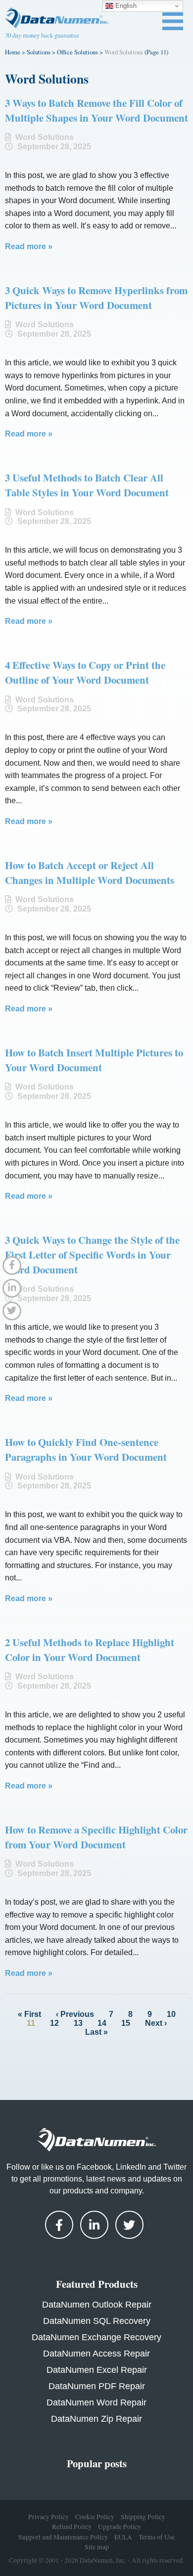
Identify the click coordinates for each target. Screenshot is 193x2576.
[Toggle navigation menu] (173, 21)
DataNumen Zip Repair (96, 2419)
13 (78, 2023)
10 (171, 2014)
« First (29, 2014)
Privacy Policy (48, 2517)
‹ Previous (75, 2014)
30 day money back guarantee (42, 35)
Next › (156, 2023)
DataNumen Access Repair (96, 2354)
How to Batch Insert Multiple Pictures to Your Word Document (94, 1060)
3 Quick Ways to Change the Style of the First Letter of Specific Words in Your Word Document (92, 1255)
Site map (97, 2547)
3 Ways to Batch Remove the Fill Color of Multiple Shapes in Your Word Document (96, 110)
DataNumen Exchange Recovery (96, 2337)
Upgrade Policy (120, 2527)
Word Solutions (45, 137)
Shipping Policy (143, 2517)
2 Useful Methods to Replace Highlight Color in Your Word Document (90, 1650)
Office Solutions (77, 52)
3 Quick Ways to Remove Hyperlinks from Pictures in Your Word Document (96, 298)
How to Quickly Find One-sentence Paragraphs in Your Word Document (86, 1449)
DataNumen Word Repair (96, 2402)
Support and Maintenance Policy (63, 2536)
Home (13, 52)
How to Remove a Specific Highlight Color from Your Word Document (96, 1837)
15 (126, 2023)
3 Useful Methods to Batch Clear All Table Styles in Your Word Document (87, 485)
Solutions (39, 52)
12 (54, 2023)
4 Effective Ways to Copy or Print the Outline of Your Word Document (85, 672)
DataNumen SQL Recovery (97, 2321)
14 (102, 2023)
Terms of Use (157, 2536)
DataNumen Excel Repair (97, 2370)
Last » (96, 2032)
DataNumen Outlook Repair (97, 2305)
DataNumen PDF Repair (97, 2386)
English (125, 6)
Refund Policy (72, 2527)
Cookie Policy (95, 2517)
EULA (123, 2536)
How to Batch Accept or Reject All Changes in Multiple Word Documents (90, 873)
